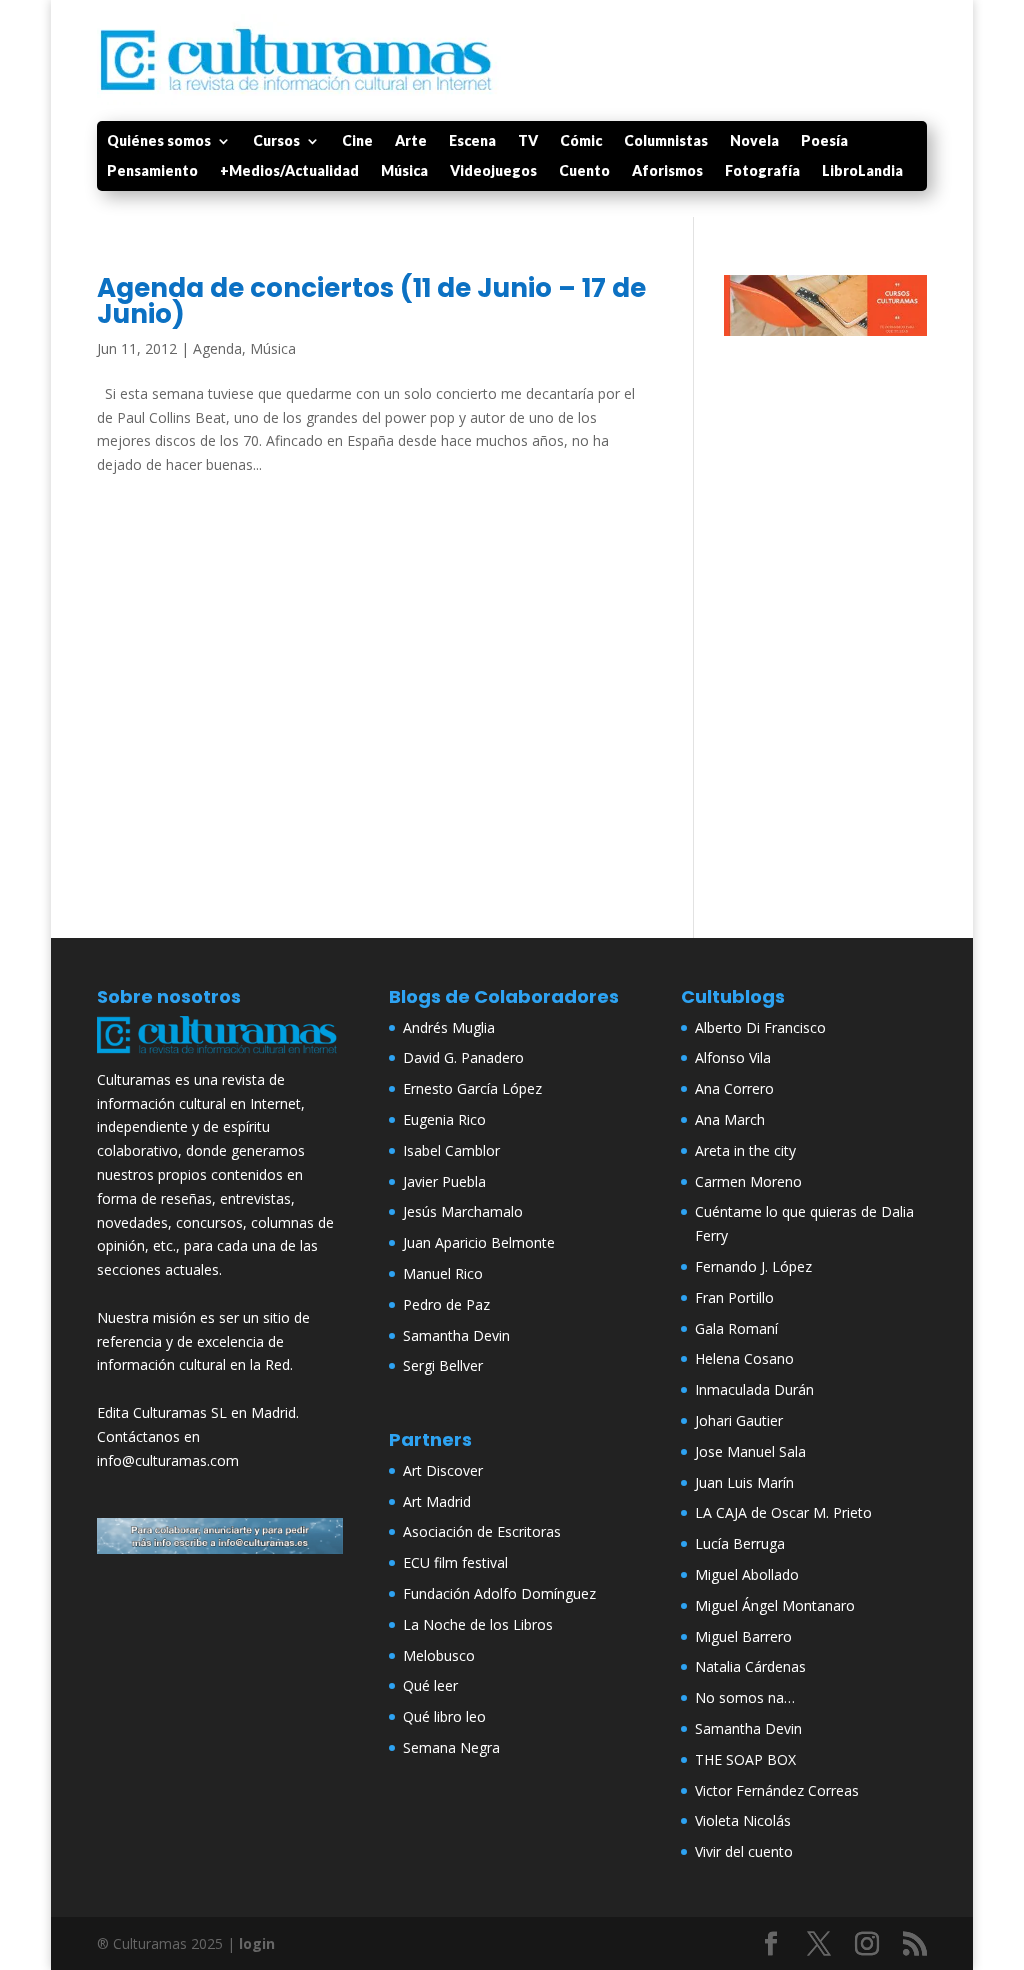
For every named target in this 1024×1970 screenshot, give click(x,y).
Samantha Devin (456, 1335)
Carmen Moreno (748, 1181)
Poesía (824, 141)
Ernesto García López (472, 1088)
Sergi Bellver (443, 1365)
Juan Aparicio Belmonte (479, 1242)
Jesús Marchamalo (463, 1211)
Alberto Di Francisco (760, 1027)
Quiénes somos (159, 141)
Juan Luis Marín (744, 1482)
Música (404, 171)
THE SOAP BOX (745, 1759)
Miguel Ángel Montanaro (775, 1605)
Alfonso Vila (733, 1057)
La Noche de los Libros (478, 1624)
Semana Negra (451, 1747)
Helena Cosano (744, 1358)
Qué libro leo (444, 1716)
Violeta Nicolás (743, 1820)
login (257, 1943)
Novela (754, 141)
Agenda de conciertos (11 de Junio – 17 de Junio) (371, 301)
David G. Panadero (463, 1057)
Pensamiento (152, 171)
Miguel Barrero (743, 1636)
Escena (472, 141)
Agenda (217, 348)
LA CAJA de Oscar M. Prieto (783, 1512)
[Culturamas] (220, 1055)
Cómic (581, 141)
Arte (411, 141)
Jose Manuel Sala (750, 1451)
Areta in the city (745, 1150)
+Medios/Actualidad (289, 171)
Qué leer (430, 1685)
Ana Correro (734, 1088)
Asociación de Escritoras (482, 1531)
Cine (357, 141)
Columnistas (666, 141)
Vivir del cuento (744, 1851)
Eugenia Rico (444, 1119)
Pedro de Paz (446, 1304)
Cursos (276, 141)
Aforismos (667, 171)
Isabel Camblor (451, 1150)
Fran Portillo (734, 1297)
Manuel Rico (443, 1273)
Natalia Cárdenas (750, 1666)
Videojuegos (493, 171)
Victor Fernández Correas (777, 1790)
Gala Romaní (736, 1328)
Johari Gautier (739, 1420)
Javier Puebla (444, 1181)
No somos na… (745, 1697)
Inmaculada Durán (754, 1389)
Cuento (584, 171)
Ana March (730, 1119)
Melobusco (439, 1655)
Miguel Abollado (747, 1574)
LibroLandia (862, 171)
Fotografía (762, 171)
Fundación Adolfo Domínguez (499, 1593)
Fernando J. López (753, 1266)
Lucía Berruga (740, 1543)
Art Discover (443, 1470)
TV (528, 141)
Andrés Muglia (449, 1027)
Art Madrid (437, 1501)
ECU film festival (455, 1562)
